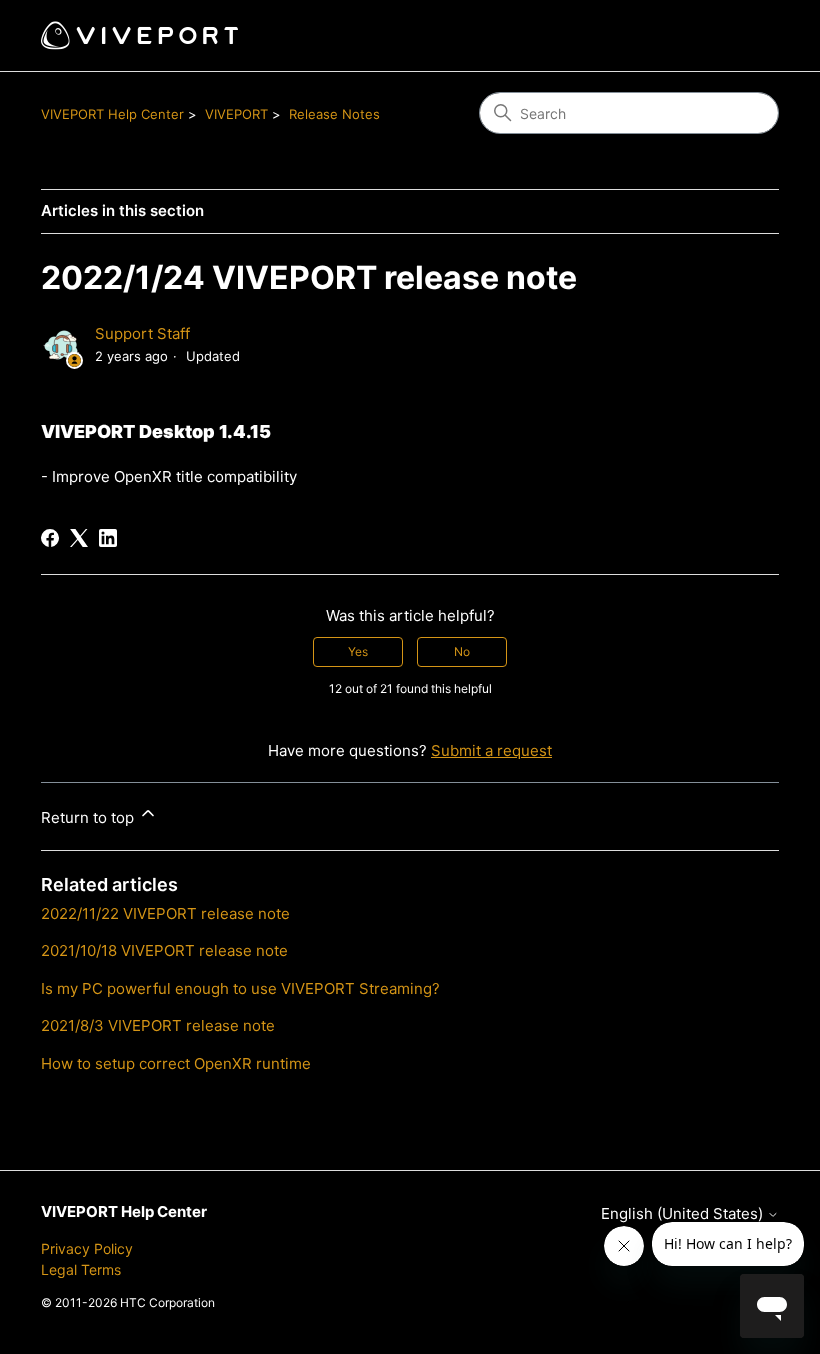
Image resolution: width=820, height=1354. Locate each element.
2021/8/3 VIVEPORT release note (158, 1025)
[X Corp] (79, 538)
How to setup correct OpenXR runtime (176, 1063)
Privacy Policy (87, 1248)
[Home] (139, 35)
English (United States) (684, 1213)
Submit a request (491, 750)
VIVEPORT (236, 114)
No (462, 651)
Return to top (89, 817)
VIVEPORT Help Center (112, 114)
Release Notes (334, 114)
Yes (358, 651)
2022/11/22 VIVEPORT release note (165, 913)
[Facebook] (50, 538)
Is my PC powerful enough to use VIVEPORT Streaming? (240, 988)
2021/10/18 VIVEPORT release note (164, 950)
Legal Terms (81, 1269)
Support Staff (142, 333)
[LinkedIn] (108, 538)
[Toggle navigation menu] (743, 36)
